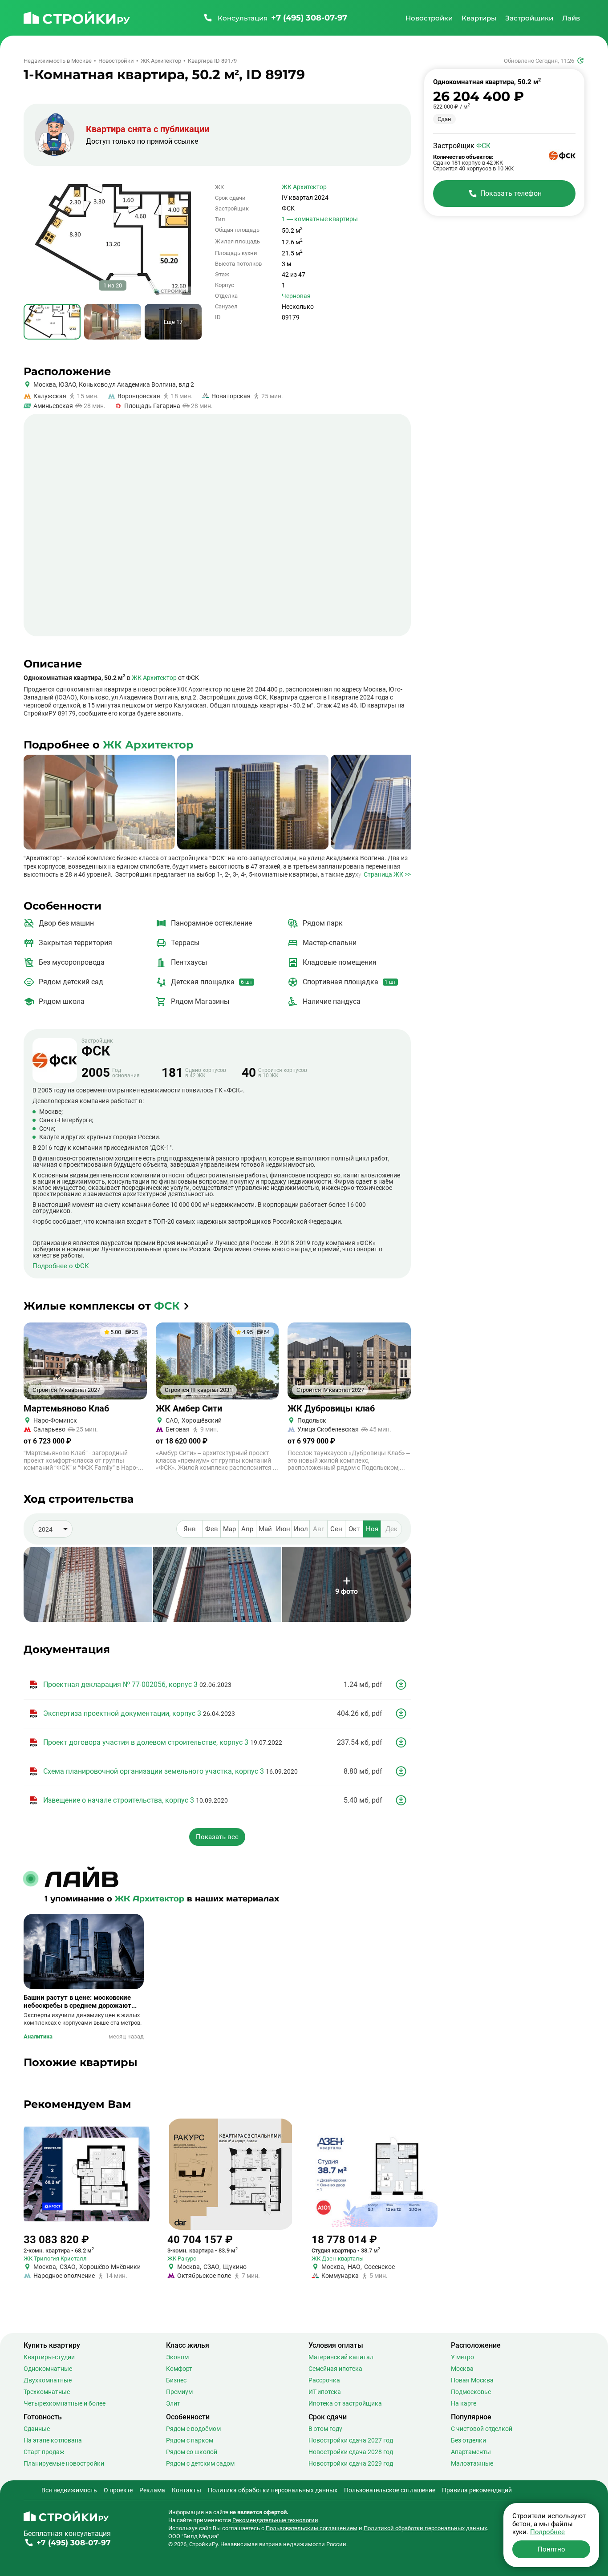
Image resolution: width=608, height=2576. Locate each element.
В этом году (325, 2429)
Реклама (152, 2490)
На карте (464, 2403)
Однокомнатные (48, 2369)
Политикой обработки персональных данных (425, 2528)
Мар (229, 1529)
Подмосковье (471, 2392)
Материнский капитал (341, 2357)
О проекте (118, 2490)
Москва (462, 2369)
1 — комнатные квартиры (320, 219)
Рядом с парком (190, 2440)
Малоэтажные (472, 2463)
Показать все (217, 1837)
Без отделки (468, 2440)
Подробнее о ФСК (61, 1266)
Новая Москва (472, 2380)
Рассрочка (324, 2380)
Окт (354, 1529)
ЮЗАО (67, 384)
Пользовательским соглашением (312, 2528)
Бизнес (176, 2380)
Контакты (186, 2490)
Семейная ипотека (335, 2369)
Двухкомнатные (48, 2380)
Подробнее (547, 2532)
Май (265, 1529)
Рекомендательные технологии (275, 2520)
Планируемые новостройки (64, 2463)
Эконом (177, 2357)
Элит (173, 2403)
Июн (283, 1529)
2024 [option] (45, 1529)
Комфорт (179, 2369)
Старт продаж (44, 2452)
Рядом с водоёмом (193, 2429)
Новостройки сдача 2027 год (351, 2440)
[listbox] (53, 1529)
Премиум (179, 2392)
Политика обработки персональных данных (273, 2490)
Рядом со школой (192, 2452)
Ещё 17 (173, 322)
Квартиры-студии (49, 2357)
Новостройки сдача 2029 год (351, 2463)
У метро (462, 2357)
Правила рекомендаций (477, 2490)
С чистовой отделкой (482, 2429)
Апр (247, 1529)
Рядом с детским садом (200, 2463)
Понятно (551, 2549)
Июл (301, 1529)
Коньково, (93, 384)
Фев (212, 1529)
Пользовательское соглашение (390, 2490)
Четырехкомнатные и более (65, 2403)
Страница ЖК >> (387, 874)
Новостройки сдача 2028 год (351, 2452)
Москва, (45, 384)
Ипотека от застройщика (345, 2403)
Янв (190, 1529)
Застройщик (97, 1048)
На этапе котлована (53, 2440)
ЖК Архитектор (304, 187)
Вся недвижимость (69, 2490)
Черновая (296, 296)
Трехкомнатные (47, 2392)
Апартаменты (471, 2452)
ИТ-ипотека (325, 2392)
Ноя (372, 1529)
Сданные (37, 2429)
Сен (336, 1529)
